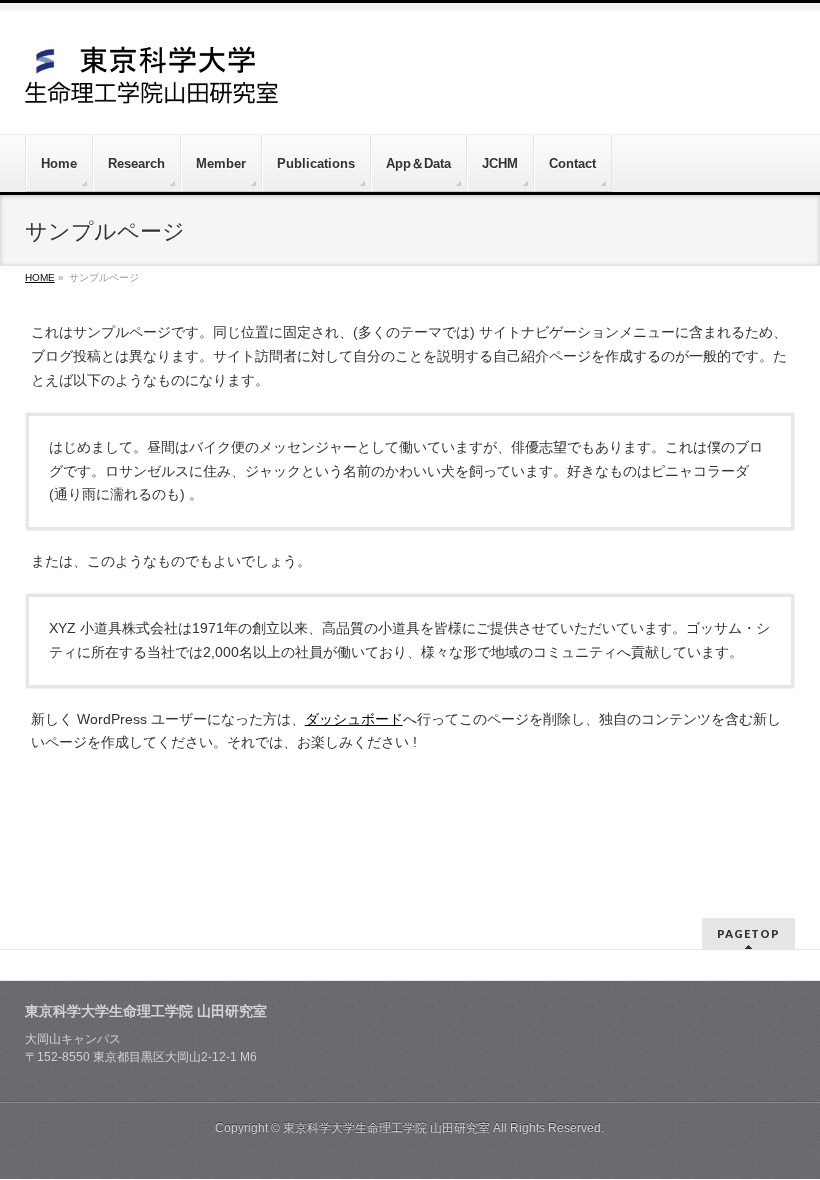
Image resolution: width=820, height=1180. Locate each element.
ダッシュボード (354, 719)
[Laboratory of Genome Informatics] (152, 81)
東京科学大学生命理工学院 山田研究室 (386, 1128)
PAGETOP (748, 933)
